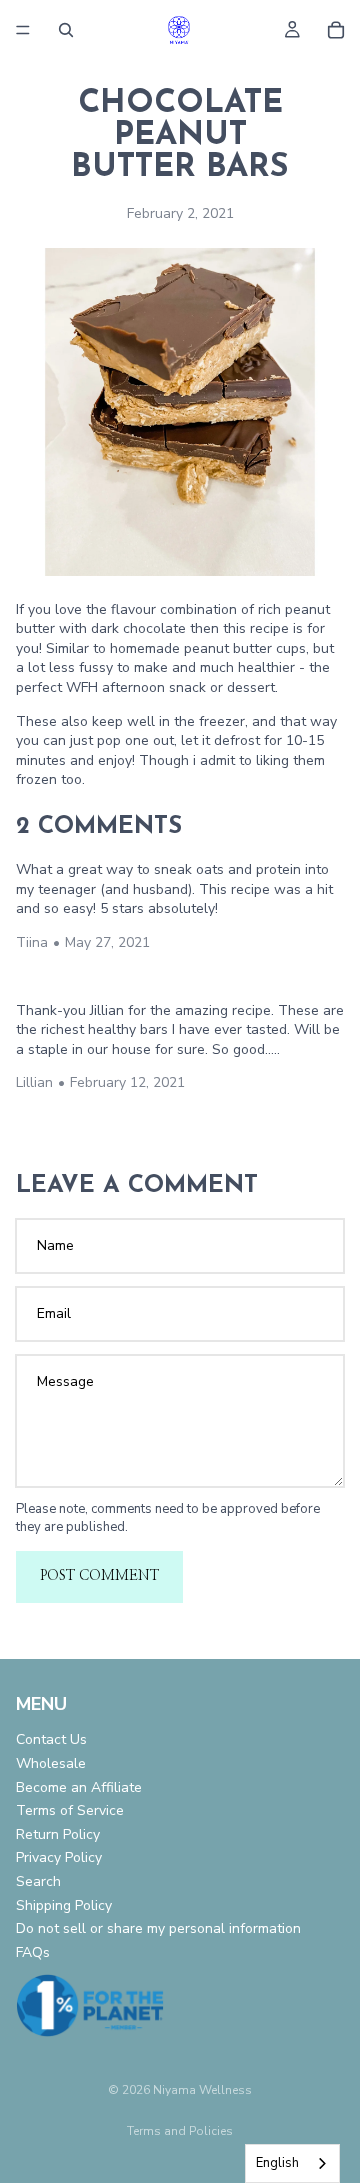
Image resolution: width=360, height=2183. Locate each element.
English (277, 2163)
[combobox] (292, 2163)
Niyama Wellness (202, 2090)
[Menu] (23, 30)
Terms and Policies (180, 2131)
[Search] (66, 30)
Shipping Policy (64, 1904)
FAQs (33, 1952)
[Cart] (336, 30)
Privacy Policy (59, 1857)
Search (38, 1881)
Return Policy (58, 1834)
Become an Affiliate (79, 1786)
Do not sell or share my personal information (158, 1928)
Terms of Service (70, 1810)
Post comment (99, 1576)
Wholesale (51, 1763)
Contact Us (51, 1739)
